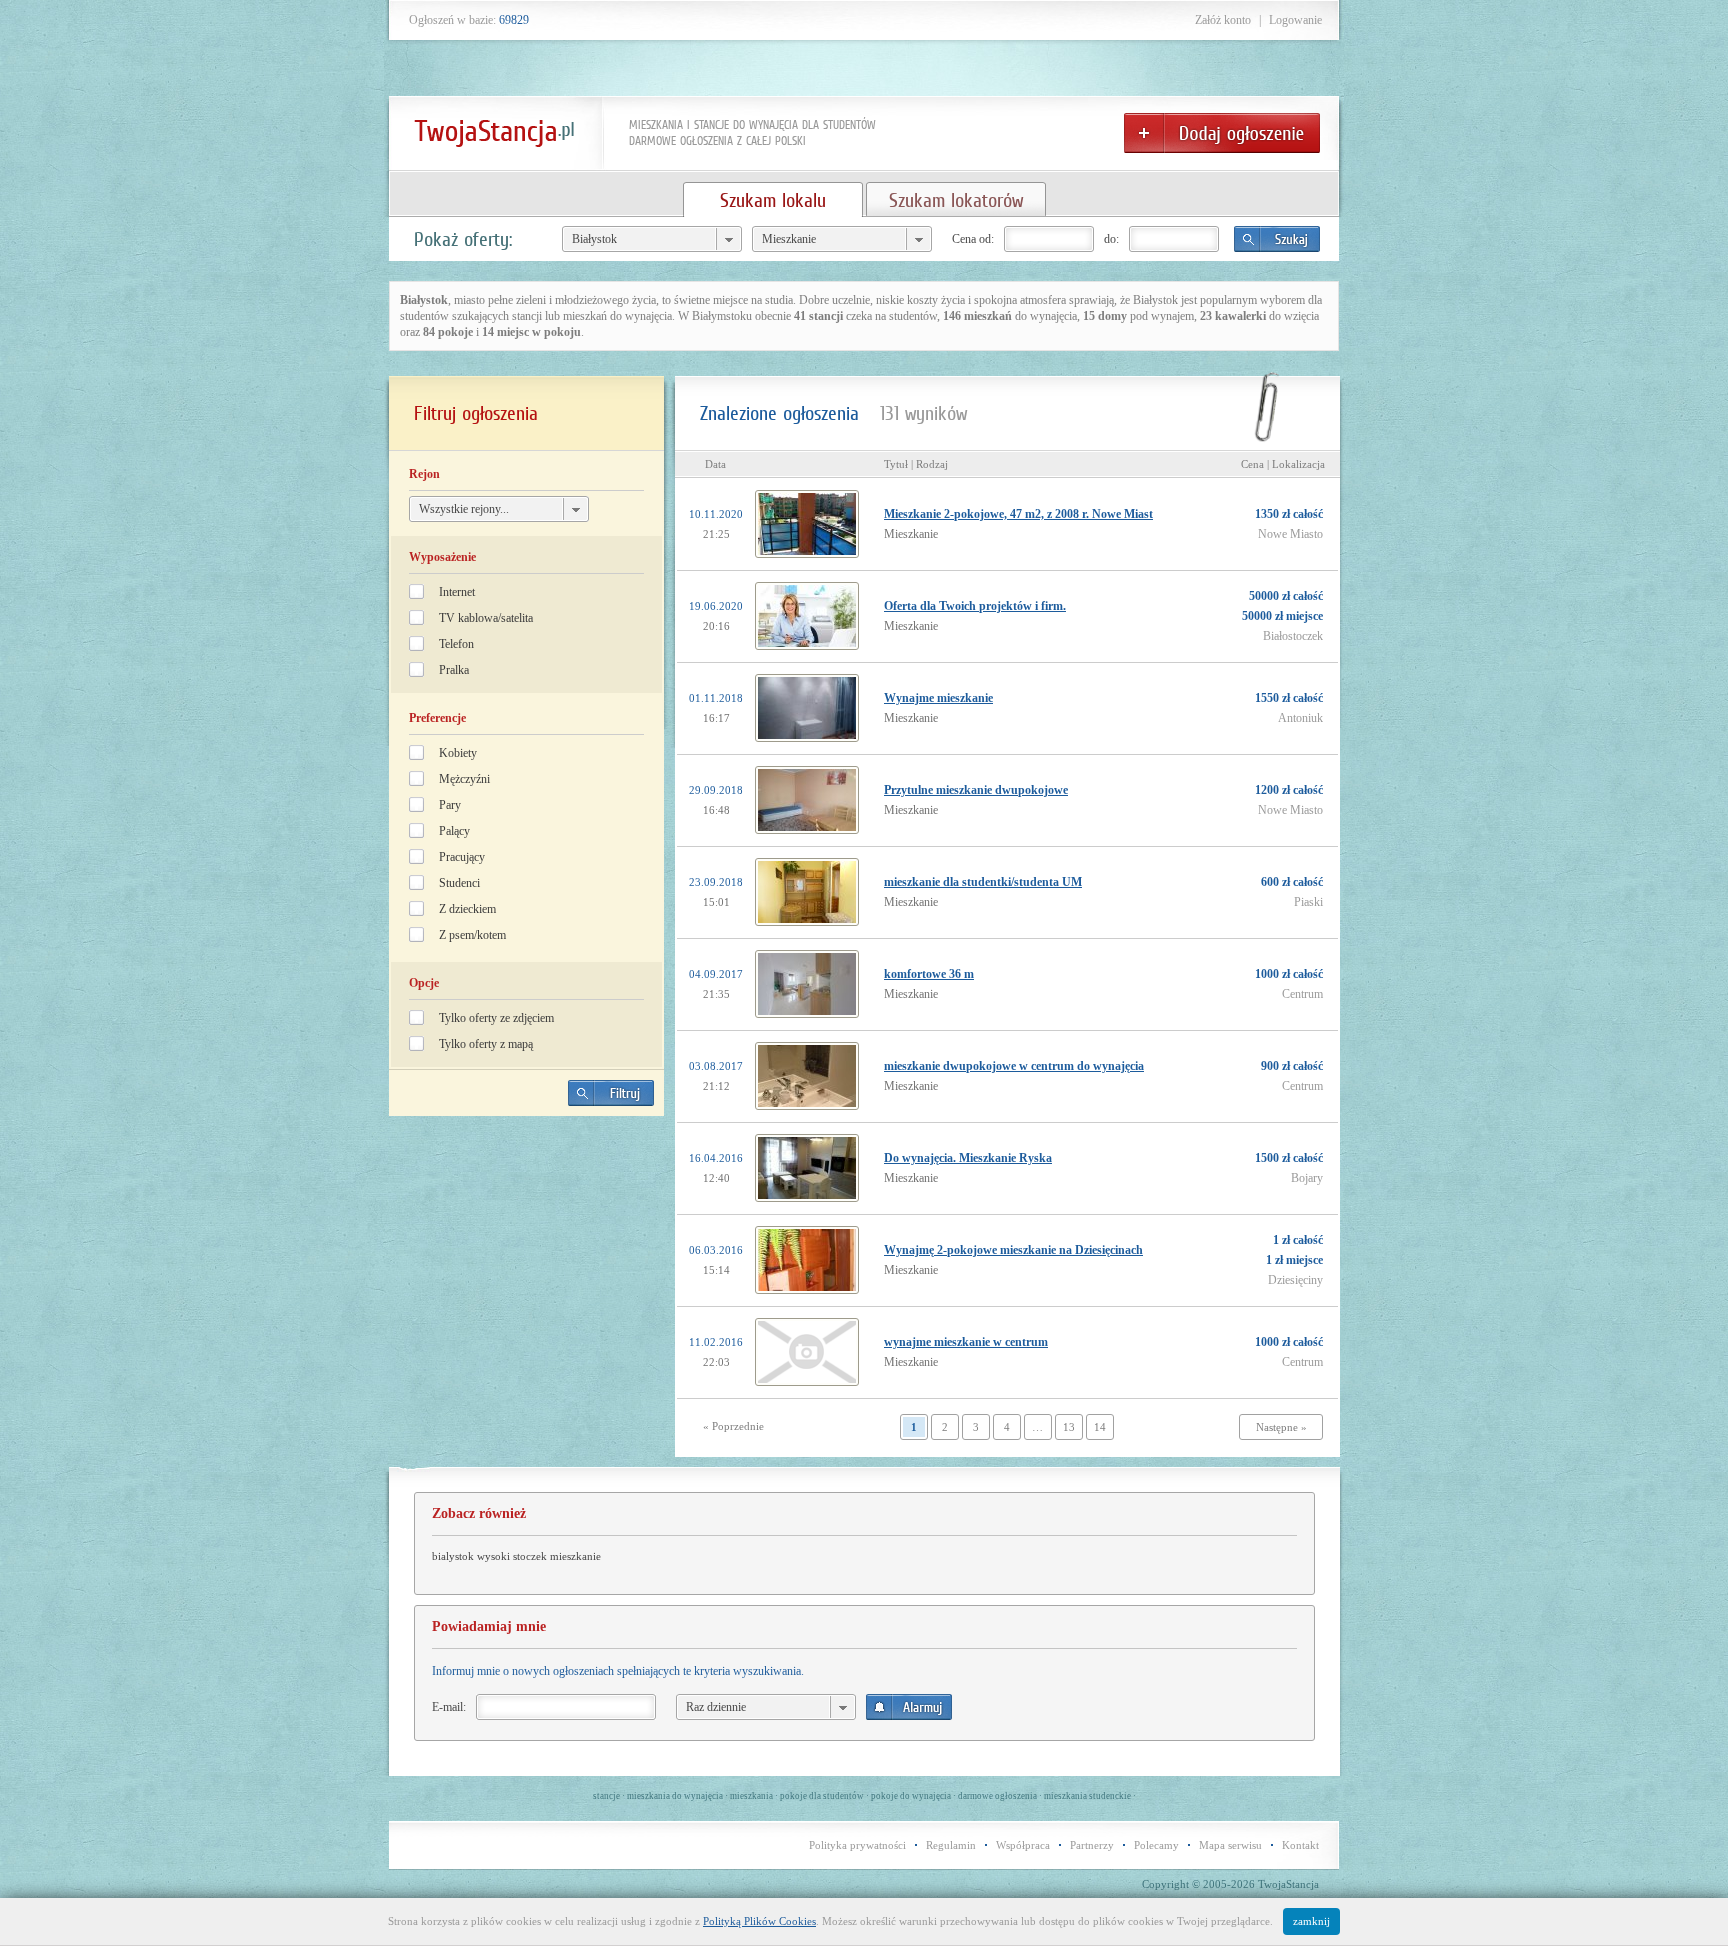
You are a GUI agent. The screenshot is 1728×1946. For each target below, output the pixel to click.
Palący (454, 831)
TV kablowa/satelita (486, 618)
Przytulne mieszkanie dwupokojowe (976, 790)
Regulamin (951, 1845)
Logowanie (1295, 20)
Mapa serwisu (1230, 1845)
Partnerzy (1092, 1845)
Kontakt (1300, 1845)
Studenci (459, 883)
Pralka (454, 670)
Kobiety (458, 753)
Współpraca (1023, 1845)
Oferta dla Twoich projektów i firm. (975, 606)
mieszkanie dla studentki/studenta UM (983, 882)
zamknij (1311, 1921)
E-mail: (449, 1707)
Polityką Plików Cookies (759, 1921)
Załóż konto (1223, 20)
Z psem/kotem (472, 935)
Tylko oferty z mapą (486, 1044)
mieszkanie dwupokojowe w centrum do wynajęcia (1014, 1066)
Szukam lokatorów (956, 200)
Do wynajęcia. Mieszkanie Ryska (968, 1158)
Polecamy (1156, 1845)
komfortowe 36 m (929, 974)
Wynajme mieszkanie (938, 698)
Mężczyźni (464, 779)
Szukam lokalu (773, 200)
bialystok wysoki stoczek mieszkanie (516, 1556)
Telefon (456, 644)
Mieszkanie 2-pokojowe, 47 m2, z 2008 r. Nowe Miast (1018, 514)
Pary (450, 805)
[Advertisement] (527, 1271)
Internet (457, 592)
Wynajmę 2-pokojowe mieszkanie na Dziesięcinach (1013, 1250)
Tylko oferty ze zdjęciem (496, 1018)
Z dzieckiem (467, 909)
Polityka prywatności (857, 1845)
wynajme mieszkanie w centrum (966, 1342)
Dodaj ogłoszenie (1222, 133)
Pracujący (462, 857)
